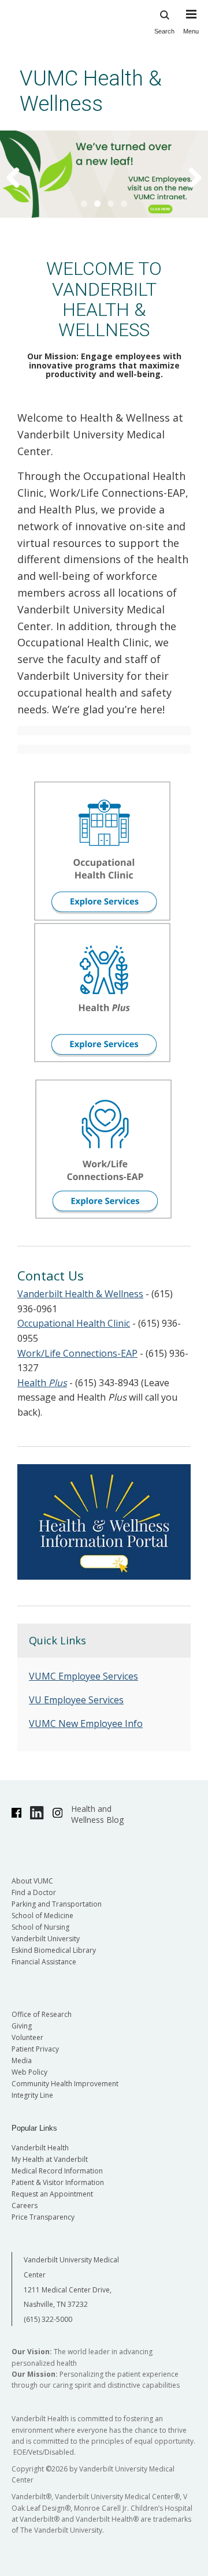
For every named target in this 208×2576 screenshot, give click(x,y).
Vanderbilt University (46, 1939)
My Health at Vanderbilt (50, 2159)
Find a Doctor (34, 1892)
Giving (22, 2026)
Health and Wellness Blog (97, 1814)
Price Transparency (43, 2217)
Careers (25, 2205)
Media (22, 2061)
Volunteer (27, 2037)
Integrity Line (32, 2095)
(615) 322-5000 (48, 2319)
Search (164, 31)
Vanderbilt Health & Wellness (80, 1294)
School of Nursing (40, 1927)
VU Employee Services (76, 1700)
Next (188, 177)
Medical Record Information (57, 2171)
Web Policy (29, 2072)
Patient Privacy (35, 2049)
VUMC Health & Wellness (91, 91)
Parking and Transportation (57, 1904)
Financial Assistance (44, 1962)
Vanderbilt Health (40, 2148)
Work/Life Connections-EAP (77, 1353)
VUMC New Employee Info (86, 1723)
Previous (20, 177)
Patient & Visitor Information (58, 2182)
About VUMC (32, 1881)
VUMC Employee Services (83, 1676)
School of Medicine (42, 1916)
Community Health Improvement (65, 2084)
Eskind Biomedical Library (54, 1950)
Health (42, 1383)
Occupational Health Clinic (74, 1323)
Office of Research (42, 2014)
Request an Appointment (52, 2194)
